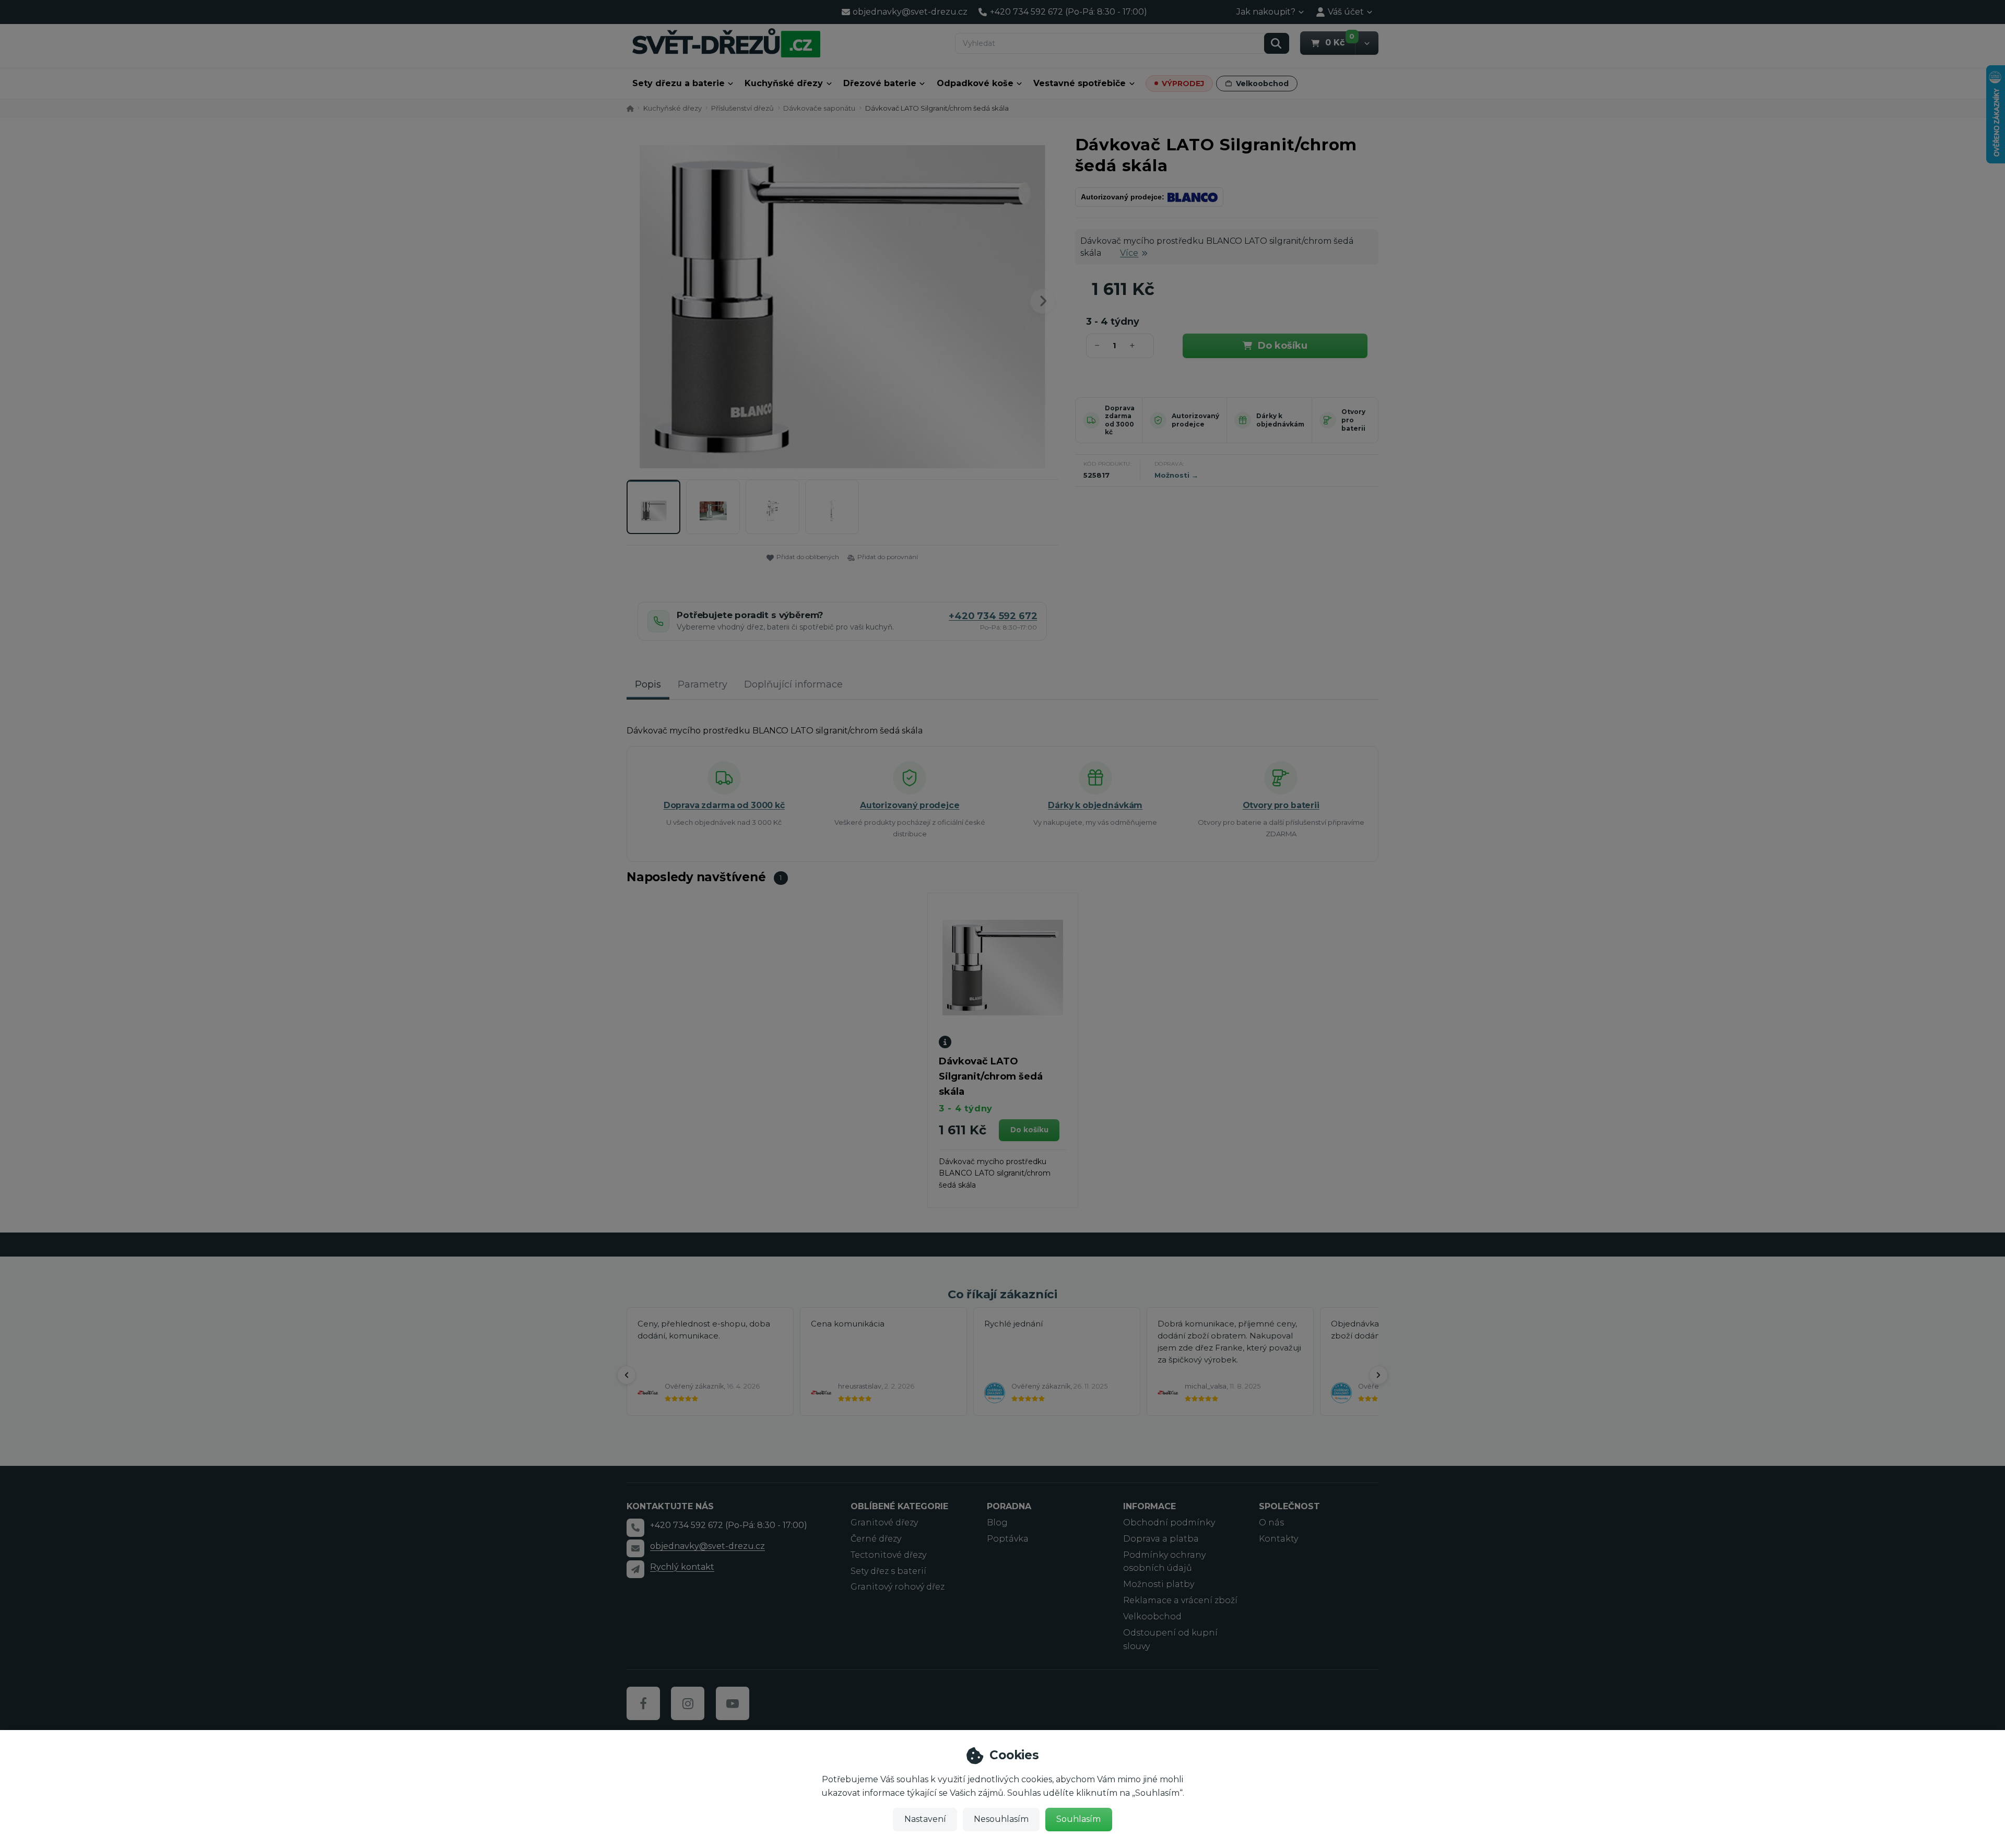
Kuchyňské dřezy (784, 83)
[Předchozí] (627, 1375)
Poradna (1009, 1506)
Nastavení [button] (925, 1819)
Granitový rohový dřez (898, 1587)
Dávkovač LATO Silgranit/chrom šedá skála (991, 1076)
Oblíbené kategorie (899, 1506)
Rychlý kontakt (682, 1567)
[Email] (635, 1548)
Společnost (1289, 1506)
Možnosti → (1176, 475)
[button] (1367, 43)
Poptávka (1008, 1539)
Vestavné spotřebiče (1080, 83)
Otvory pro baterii (1353, 420)
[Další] (1378, 1375)
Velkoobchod (1262, 84)
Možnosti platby (1159, 1584)
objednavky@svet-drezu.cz (707, 1546)
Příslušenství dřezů (742, 108)
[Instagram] (688, 1703)
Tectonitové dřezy (888, 1555)
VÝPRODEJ (1183, 84)
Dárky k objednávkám (1280, 420)
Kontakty (1278, 1539)
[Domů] (726, 43)
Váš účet (1346, 12)
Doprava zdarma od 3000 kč (1120, 420)
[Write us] (635, 1569)
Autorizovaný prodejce (1195, 420)
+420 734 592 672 (993, 616)
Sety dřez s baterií (888, 1571)
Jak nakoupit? (1266, 12)
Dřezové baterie (880, 83)
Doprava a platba (1161, 1539)
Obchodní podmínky (1169, 1523)
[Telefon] (635, 1527)
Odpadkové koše (975, 83)
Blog (997, 1523)
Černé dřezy (876, 1539)
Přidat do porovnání (888, 557)
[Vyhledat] (1277, 43)
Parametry (703, 684)
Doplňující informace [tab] (793, 684)
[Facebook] (643, 1703)
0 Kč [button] (1340, 42)
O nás (1271, 1523)
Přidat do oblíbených (808, 557)
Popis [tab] (648, 684)
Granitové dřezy (884, 1523)
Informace (1149, 1506)
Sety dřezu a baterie (679, 83)
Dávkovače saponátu (819, 108)
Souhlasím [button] (1078, 1819)
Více (1129, 253)
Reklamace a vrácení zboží (1180, 1600)
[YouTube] (733, 1703)
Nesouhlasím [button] (1001, 1819)
